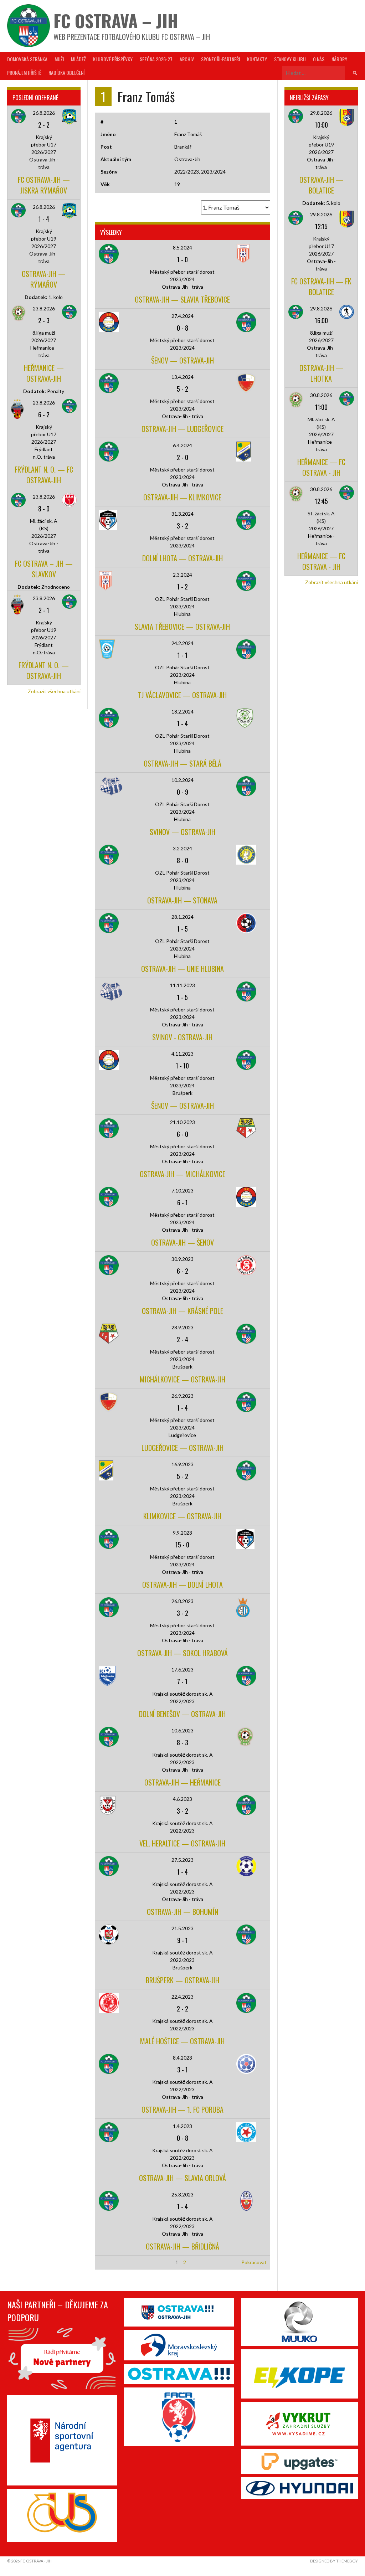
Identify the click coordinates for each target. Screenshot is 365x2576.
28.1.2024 (182, 917)
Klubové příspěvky (113, 59)
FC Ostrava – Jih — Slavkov (44, 569)
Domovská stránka (27, 59)
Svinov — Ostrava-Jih (182, 832)
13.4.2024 (182, 377)
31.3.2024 (182, 514)
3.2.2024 (182, 848)
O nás (319, 59)
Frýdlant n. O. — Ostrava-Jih (44, 670)
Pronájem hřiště (24, 73)
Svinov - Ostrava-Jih (182, 1037)
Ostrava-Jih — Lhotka (321, 373)
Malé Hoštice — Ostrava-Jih (182, 2041)
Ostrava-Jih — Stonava (182, 900)
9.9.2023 (182, 1533)
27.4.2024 (182, 316)
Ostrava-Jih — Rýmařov (44, 279)
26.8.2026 (44, 113)
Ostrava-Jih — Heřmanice (182, 1782)
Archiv (187, 59)
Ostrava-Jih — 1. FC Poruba (182, 2109)
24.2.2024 (182, 643)
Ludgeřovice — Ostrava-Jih (182, 1448)
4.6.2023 (182, 1799)
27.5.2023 (182, 1860)
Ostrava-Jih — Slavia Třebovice (182, 299)
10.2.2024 (182, 780)
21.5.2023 (182, 1928)
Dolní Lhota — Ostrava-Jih (182, 558)
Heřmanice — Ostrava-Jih (44, 373)
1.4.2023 (182, 2126)
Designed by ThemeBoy (334, 2561)
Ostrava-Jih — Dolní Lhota (182, 1585)
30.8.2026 (321, 395)
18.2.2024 (182, 712)
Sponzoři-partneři (220, 59)
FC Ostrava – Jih (116, 20)
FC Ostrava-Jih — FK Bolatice (321, 287)
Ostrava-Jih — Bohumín (182, 1912)
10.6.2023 (182, 1730)
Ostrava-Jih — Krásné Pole (182, 1311)
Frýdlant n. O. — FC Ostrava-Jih (44, 475)
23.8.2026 (44, 308)
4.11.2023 (182, 1054)
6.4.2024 (182, 445)
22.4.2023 (182, 1997)
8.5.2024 (182, 248)
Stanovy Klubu (290, 59)
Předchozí (109, 2262)
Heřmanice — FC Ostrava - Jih (321, 467)
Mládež (78, 59)
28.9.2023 (182, 1327)
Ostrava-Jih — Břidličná (182, 2246)
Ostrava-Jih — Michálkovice (182, 1174)
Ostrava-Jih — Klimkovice (182, 497)
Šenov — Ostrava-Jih (182, 360)
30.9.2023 (182, 1259)
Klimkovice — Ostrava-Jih (182, 1516)
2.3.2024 (182, 575)
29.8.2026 (321, 113)
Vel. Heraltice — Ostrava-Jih (182, 1843)
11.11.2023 (182, 985)
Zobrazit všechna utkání (54, 691)
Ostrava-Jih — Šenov (182, 1242)
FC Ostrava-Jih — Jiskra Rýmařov (44, 185)
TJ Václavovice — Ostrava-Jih (182, 695)
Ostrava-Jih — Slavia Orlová (182, 2178)
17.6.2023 (182, 1670)
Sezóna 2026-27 (156, 59)
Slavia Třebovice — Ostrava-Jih (182, 627)
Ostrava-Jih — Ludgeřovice (182, 429)
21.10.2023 (182, 1122)
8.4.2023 (182, 2058)
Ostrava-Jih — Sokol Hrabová (182, 1653)
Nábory (339, 59)
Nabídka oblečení (66, 73)
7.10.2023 (182, 1191)
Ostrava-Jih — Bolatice (321, 185)
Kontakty (257, 59)
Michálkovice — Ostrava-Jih (182, 1379)
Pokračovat (254, 2262)
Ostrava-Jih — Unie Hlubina (182, 969)
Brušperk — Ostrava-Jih (182, 1980)
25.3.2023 (182, 2194)
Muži (59, 59)
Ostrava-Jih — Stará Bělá (182, 763)
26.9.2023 (182, 1396)
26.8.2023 (182, 1601)
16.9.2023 (182, 1464)
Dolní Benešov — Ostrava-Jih (182, 1714)
